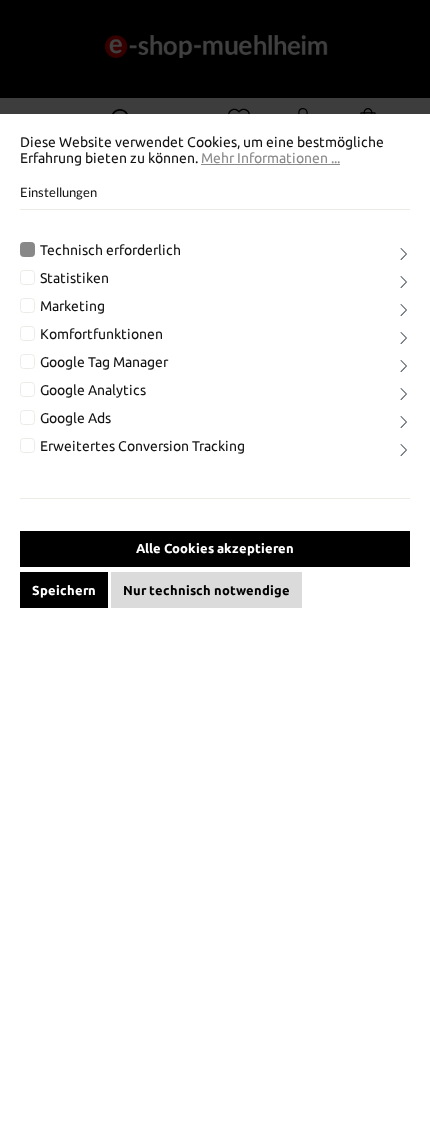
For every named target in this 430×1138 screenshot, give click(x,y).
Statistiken (74, 278)
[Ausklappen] (404, 256)
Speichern (64, 590)
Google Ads (75, 418)
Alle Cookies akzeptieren (215, 548)
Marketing (72, 306)
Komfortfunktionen (101, 334)
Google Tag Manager (104, 362)
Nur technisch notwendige (206, 590)
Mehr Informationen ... (270, 158)
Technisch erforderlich (110, 250)
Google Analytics (93, 390)
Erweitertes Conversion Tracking (142, 446)
